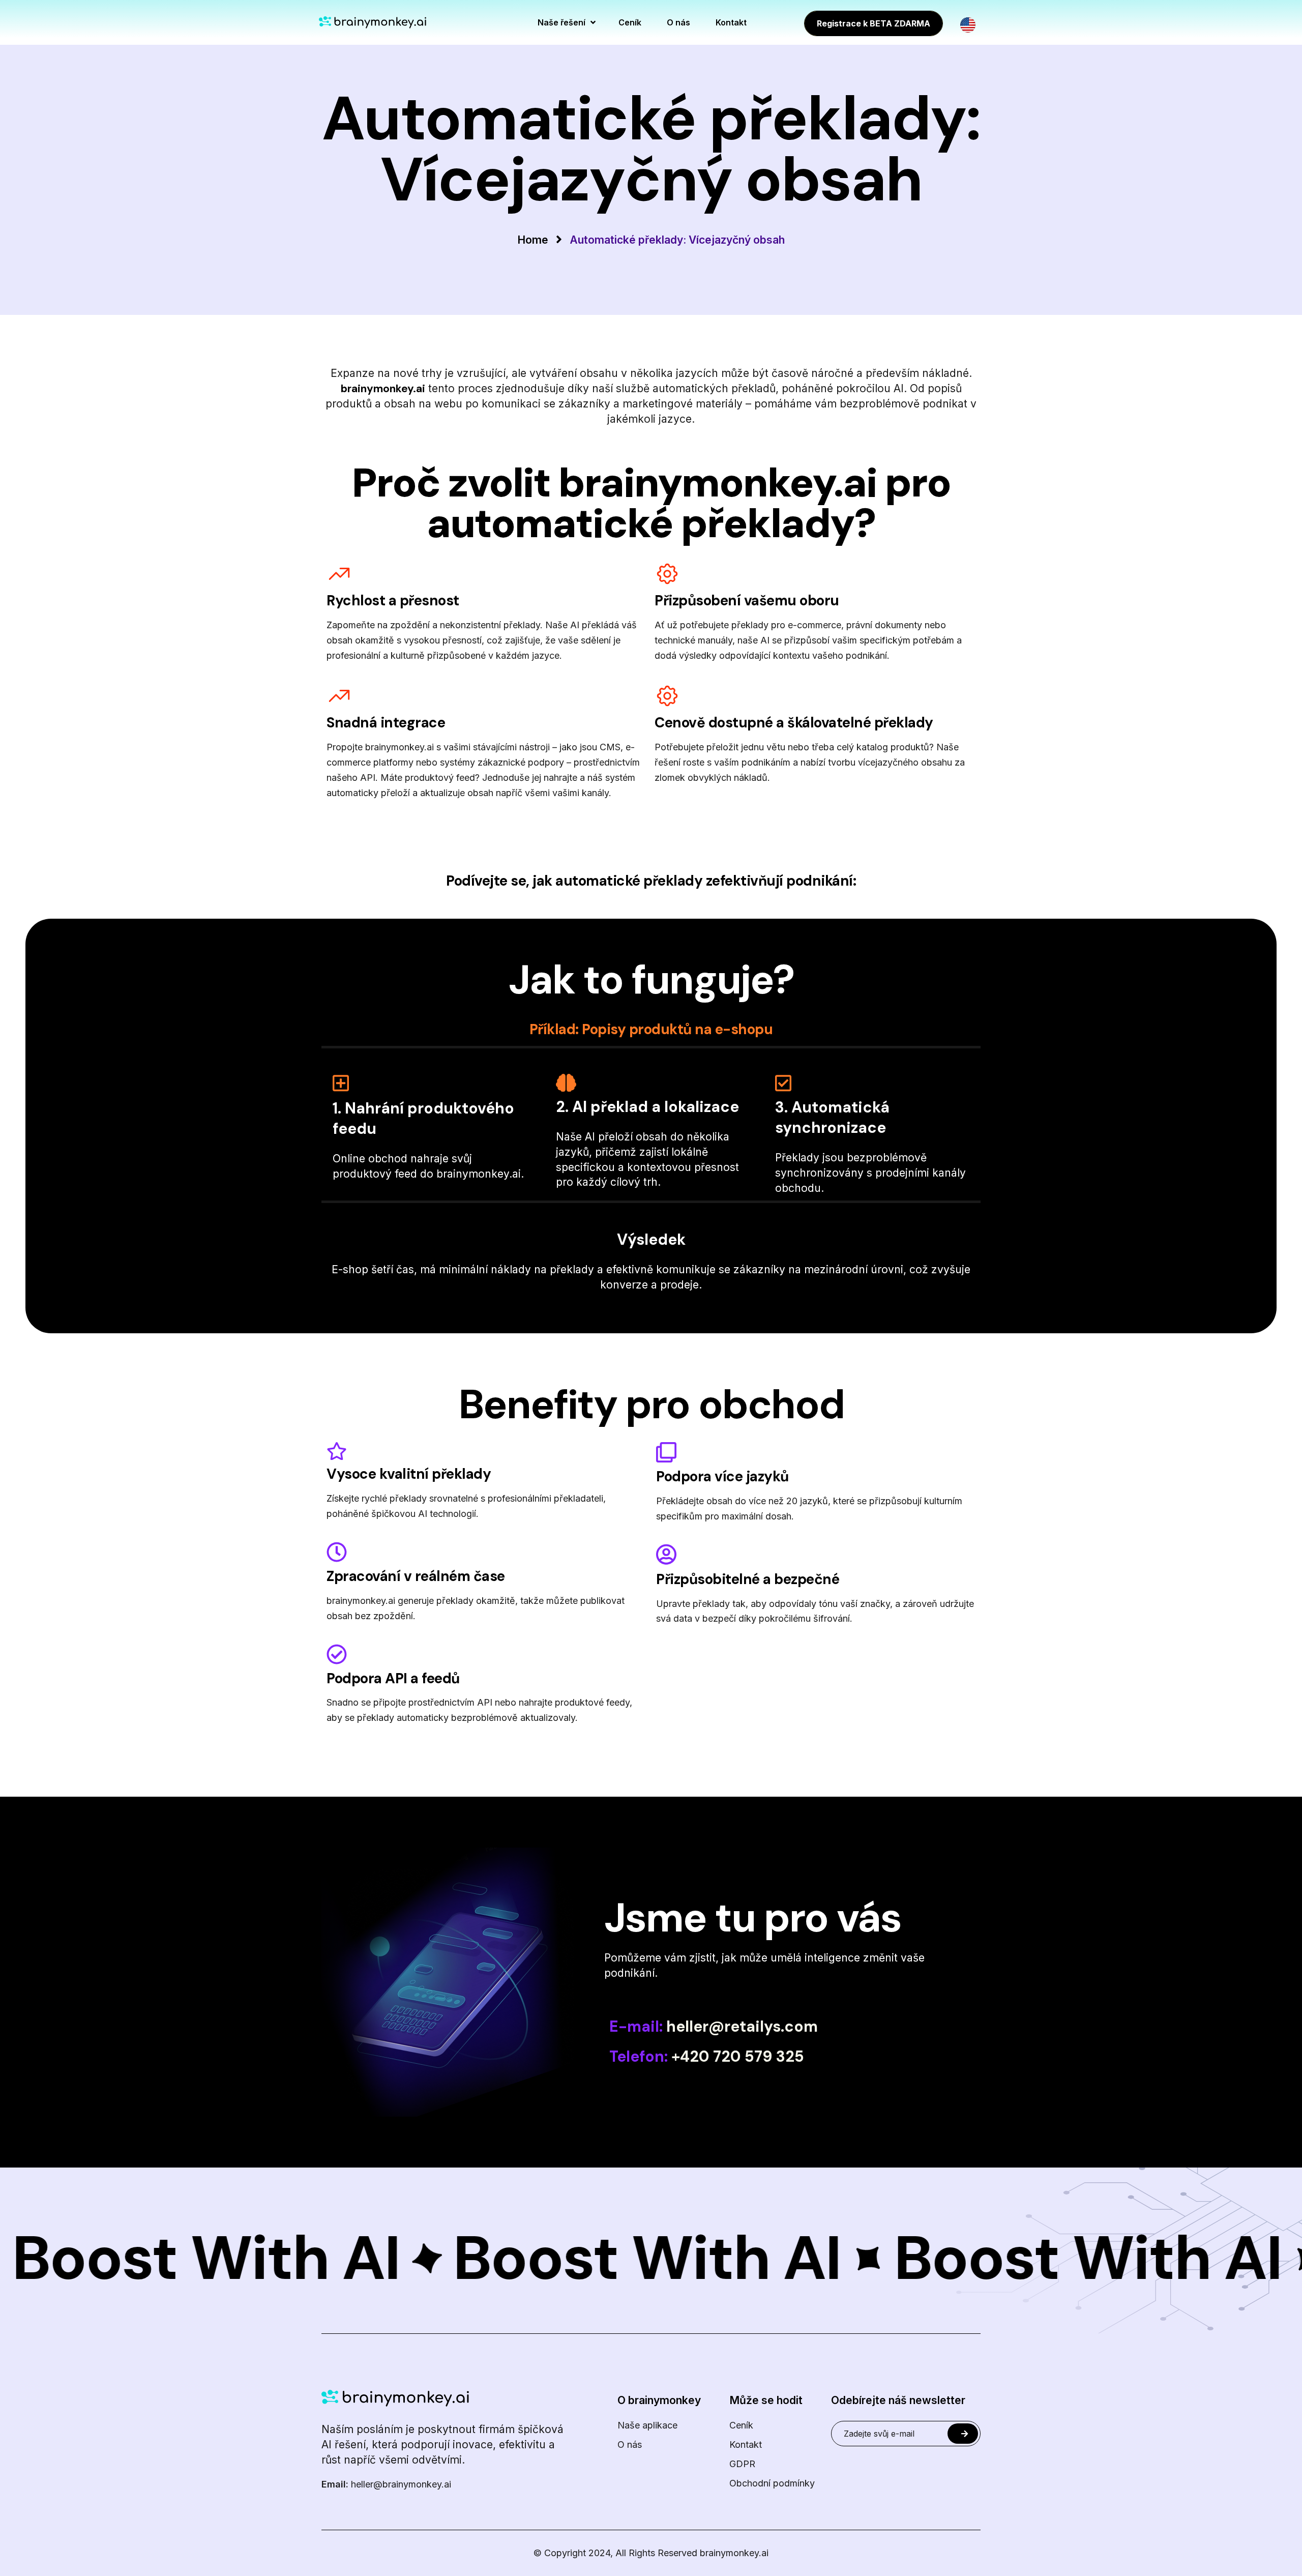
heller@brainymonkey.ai (386, 2484)
